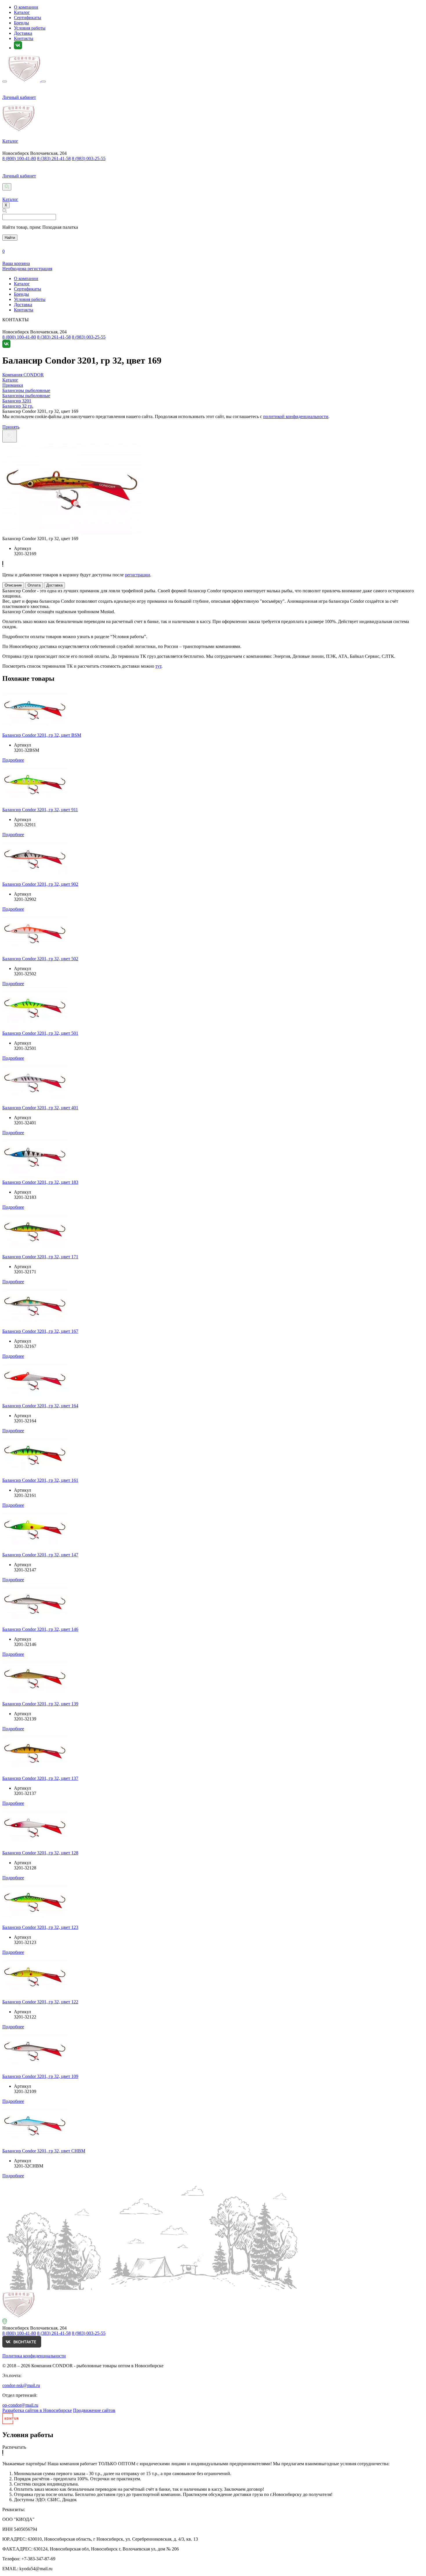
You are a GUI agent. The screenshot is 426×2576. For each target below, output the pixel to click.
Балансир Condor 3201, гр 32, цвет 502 (40, 959)
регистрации (138, 575)
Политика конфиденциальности (34, 2356)
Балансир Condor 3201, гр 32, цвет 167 (40, 1331)
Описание (13, 585)
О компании (26, 7)
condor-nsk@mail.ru (21, 2385)
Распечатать (14, 2447)
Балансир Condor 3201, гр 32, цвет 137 (40, 1778)
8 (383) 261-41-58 (54, 158)
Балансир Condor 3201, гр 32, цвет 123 (40, 1927)
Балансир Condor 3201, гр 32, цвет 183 (40, 1182)
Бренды (21, 23)
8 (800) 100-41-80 (19, 158)
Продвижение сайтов (94, 2410)
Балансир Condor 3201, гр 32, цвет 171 (40, 1257)
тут (158, 666)
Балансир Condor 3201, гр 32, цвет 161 (40, 1480)
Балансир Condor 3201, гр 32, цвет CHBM (44, 2151)
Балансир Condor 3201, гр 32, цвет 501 (40, 1033)
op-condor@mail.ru (20, 2405)
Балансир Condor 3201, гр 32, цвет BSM (42, 735)
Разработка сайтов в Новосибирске (37, 2410)
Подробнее (13, 760)
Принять (11, 427)
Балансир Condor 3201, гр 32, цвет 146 (40, 1629)
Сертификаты (28, 18)
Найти (10, 238)
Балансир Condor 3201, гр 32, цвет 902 (40, 884)
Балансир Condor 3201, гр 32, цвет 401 (40, 1108)
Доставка (23, 33)
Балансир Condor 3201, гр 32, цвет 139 (40, 1704)
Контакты (24, 38)
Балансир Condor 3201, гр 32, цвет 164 (40, 1406)
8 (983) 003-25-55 (89, 158)
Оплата (34, 585)
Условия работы (30, 28)
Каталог (22, 12)
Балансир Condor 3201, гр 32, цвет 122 (40, 2002)
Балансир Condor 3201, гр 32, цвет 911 (40, 810)
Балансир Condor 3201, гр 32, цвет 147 (40, 1555)
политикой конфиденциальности (296, 416)
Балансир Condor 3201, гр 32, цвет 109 (40, 2076)
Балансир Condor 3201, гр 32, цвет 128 (40, 1853)
